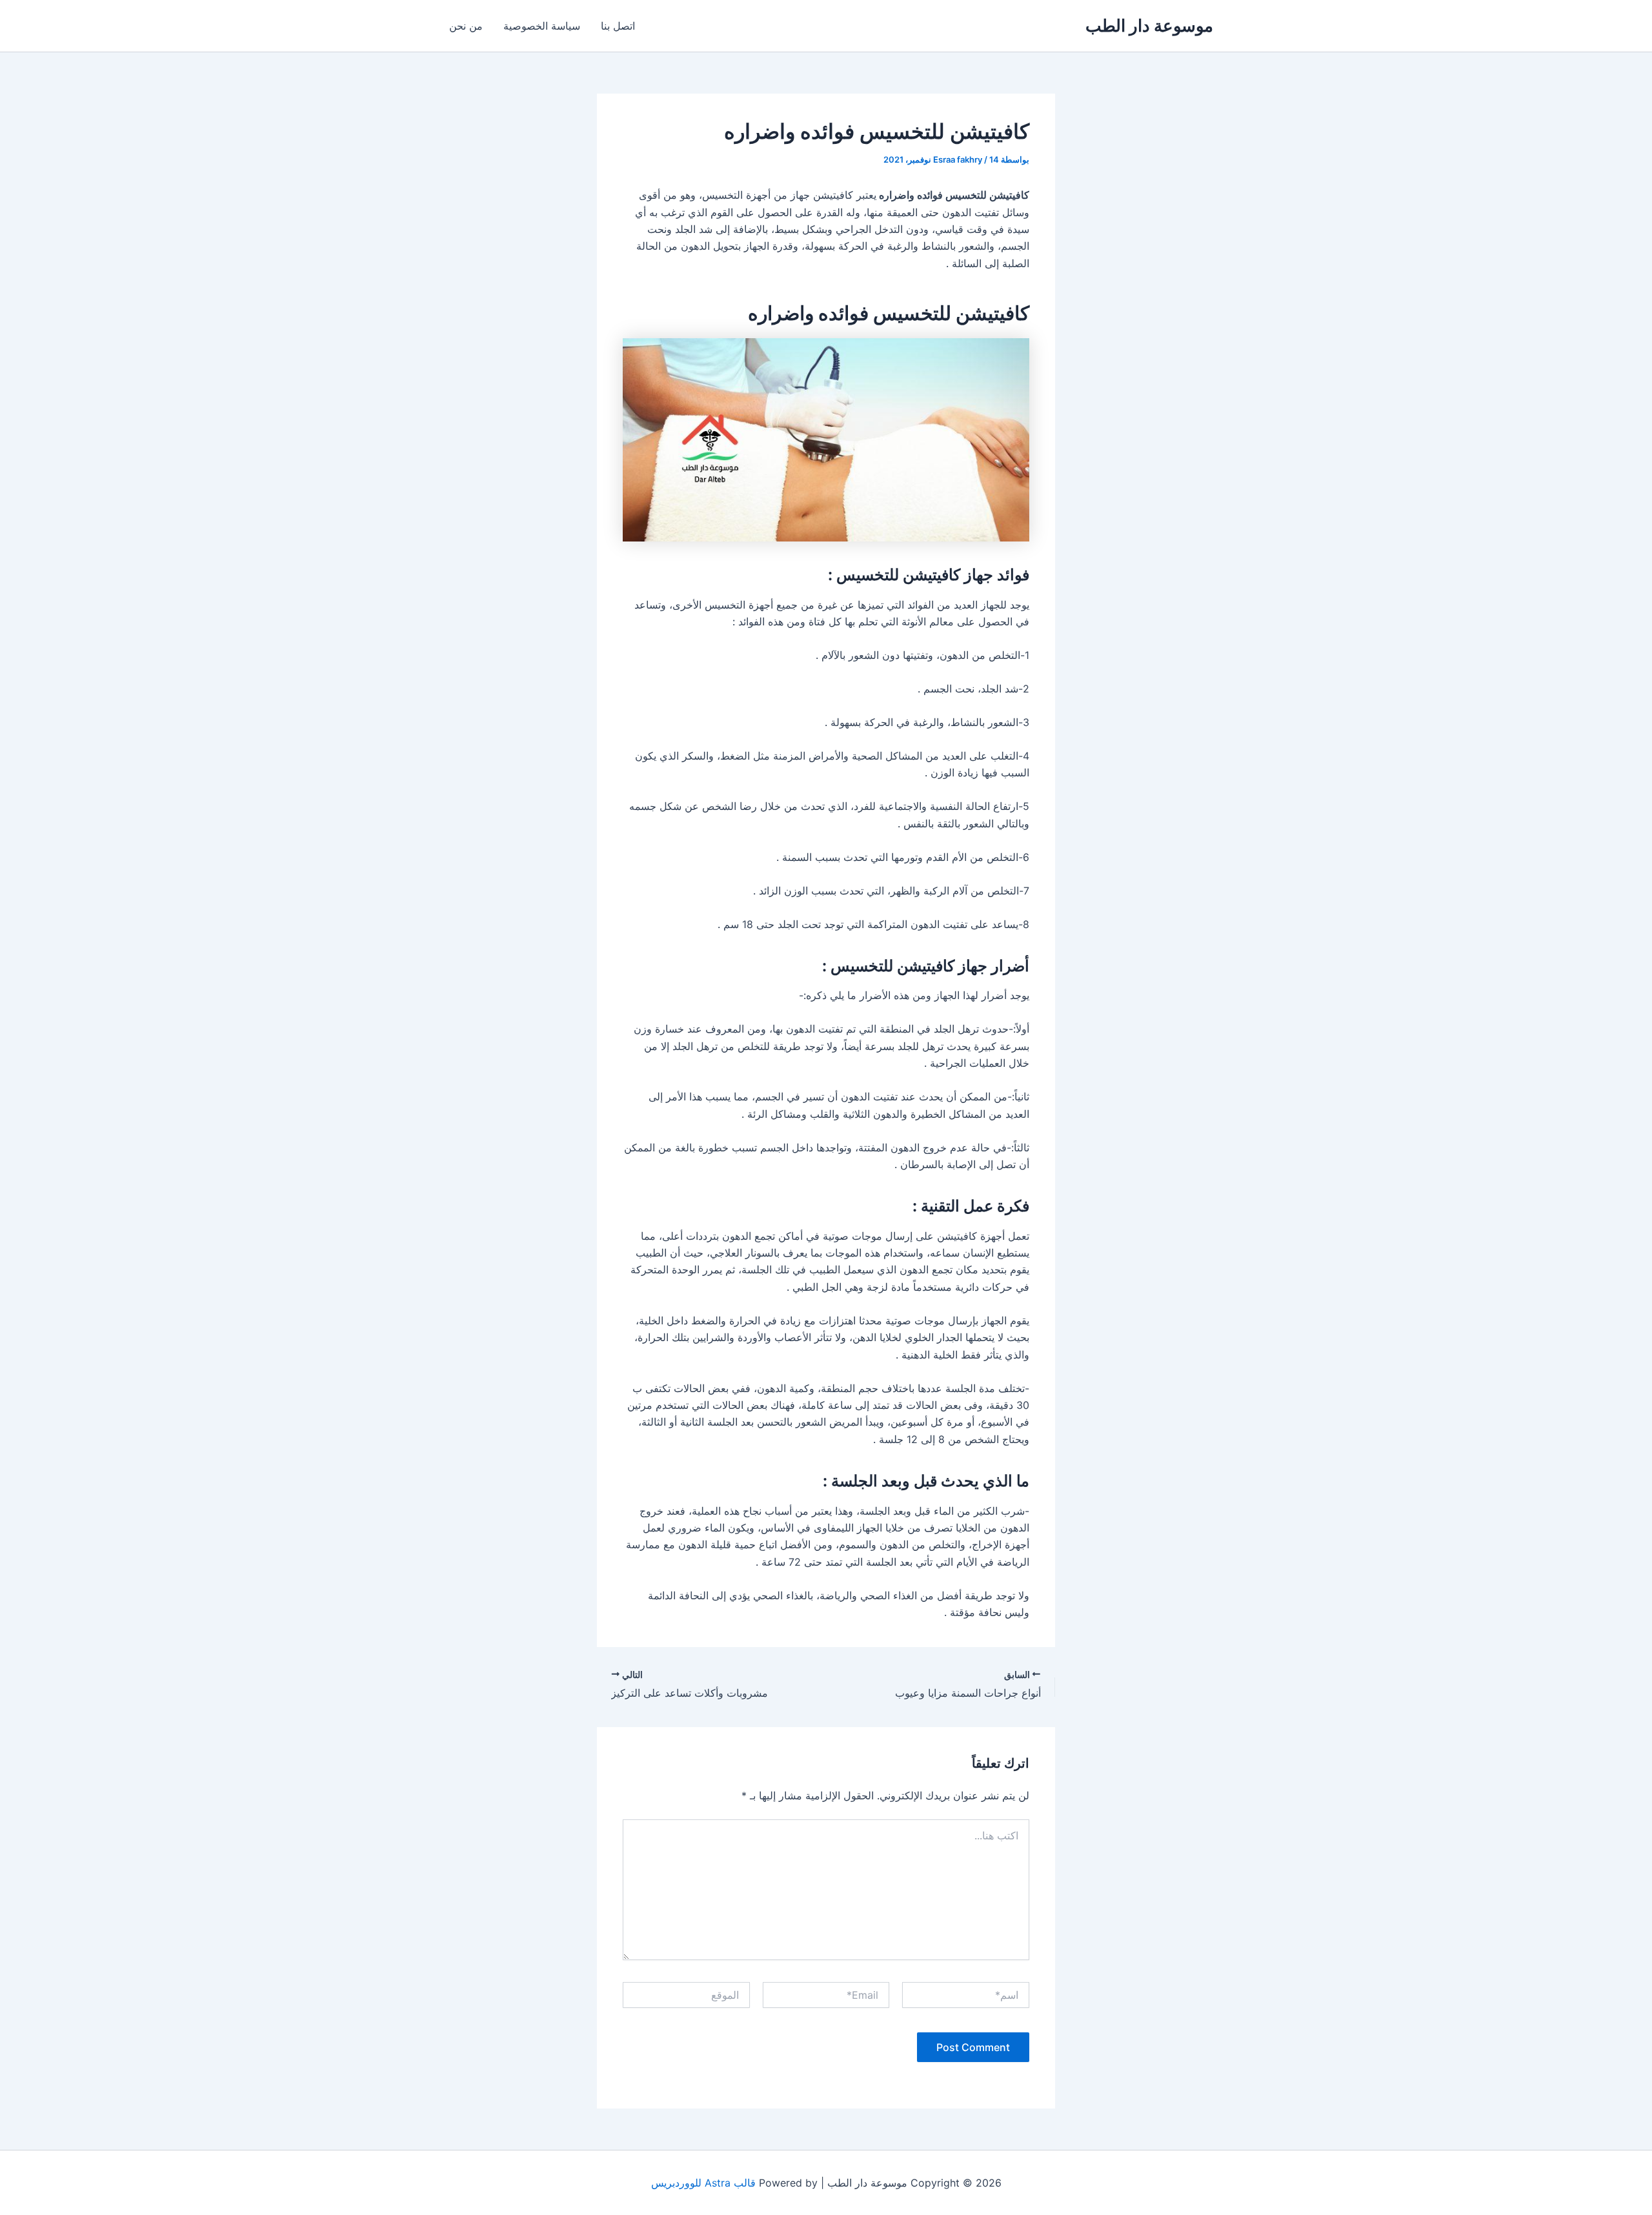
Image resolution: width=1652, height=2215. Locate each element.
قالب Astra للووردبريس (703, 2183)
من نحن (466, 26)
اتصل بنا (618, 26)
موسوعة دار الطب (1149, 25)
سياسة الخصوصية (542, 26)
